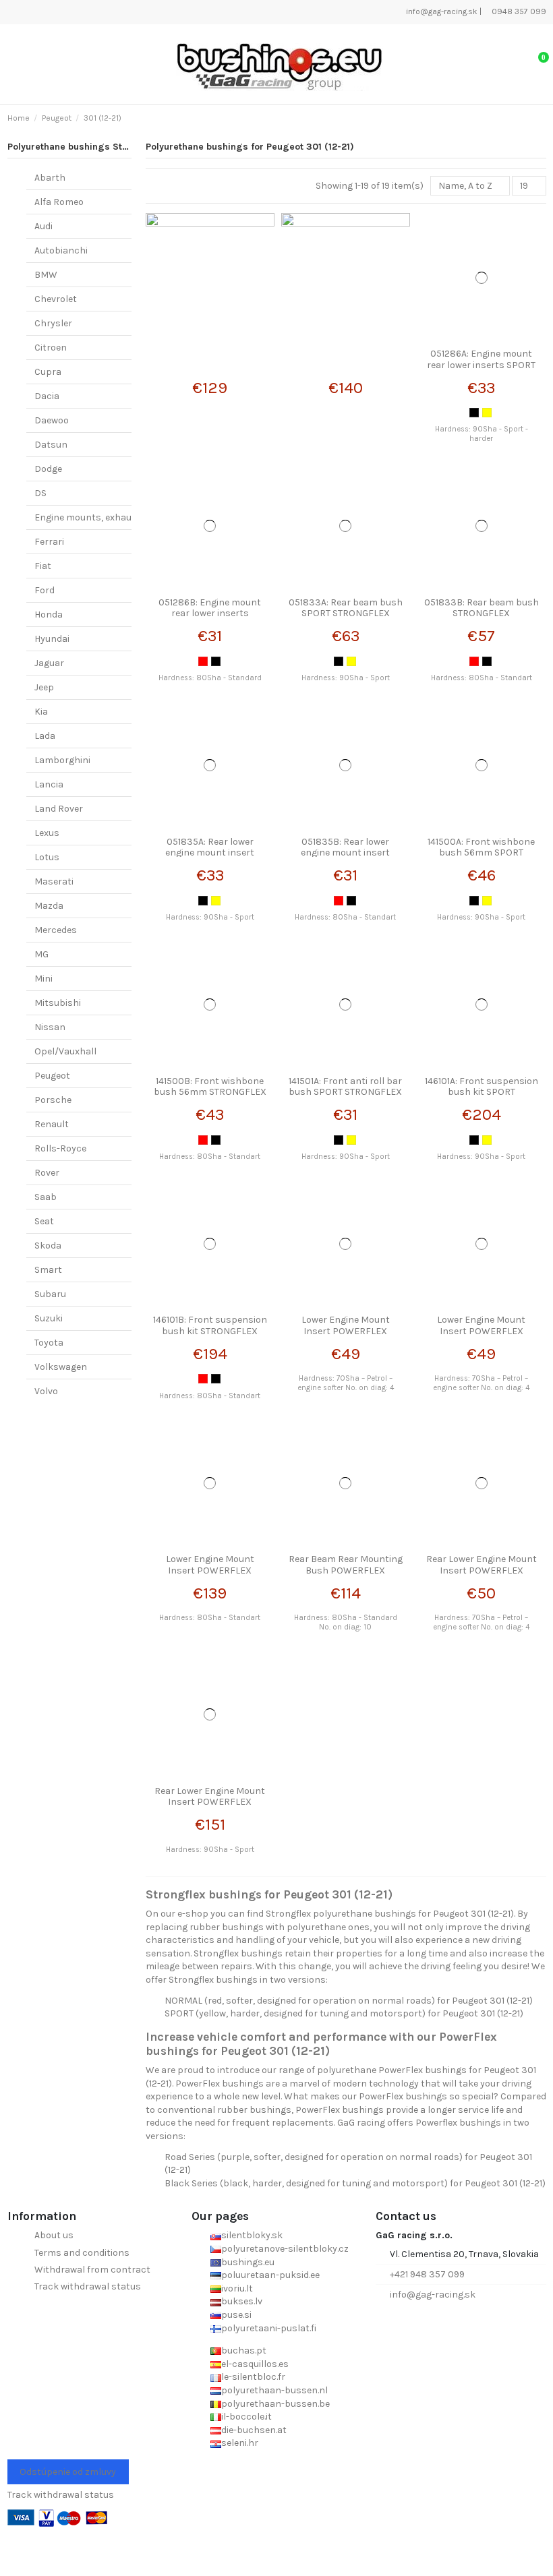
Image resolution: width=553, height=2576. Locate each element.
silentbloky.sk (252, 2235)
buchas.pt (244, 2350)
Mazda (49, 906)
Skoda (48, 1246)
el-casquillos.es (255, 2364)
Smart (48, 1270)
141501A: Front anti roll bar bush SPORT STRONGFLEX (345, 1087)
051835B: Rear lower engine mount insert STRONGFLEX (345, 853)
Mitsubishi (58, 1003)
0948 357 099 (518, 11)
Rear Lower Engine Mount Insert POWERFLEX (482, 1565)
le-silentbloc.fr (253, 2377)
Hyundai (52, 639)
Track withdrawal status (88, 2286)
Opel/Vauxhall (65, 1051)
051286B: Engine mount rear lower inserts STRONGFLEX (210, 614)
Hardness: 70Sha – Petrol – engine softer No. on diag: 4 (346, 1383)
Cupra (48, 372)
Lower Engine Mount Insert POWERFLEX (346, 1325)
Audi (43, 226)
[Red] (203, 661)
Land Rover (59, 809)
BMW (46, 275)
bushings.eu (248, 2262)
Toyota (49, 1343)
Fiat (43, 566)
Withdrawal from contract (92, 2270)
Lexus (47, 833)
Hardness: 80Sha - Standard (210, 678)
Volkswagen (61, 1367)
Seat (44, 1221)
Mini (43, 979)
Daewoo (52, 420)
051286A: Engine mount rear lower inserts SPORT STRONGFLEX (481, 365)
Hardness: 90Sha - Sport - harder (482, 433)
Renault (52, 1124)
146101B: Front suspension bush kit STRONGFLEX (210, 1325)
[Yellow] (487, 413)
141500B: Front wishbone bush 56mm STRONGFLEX (210, 1087)
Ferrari (49, 542)
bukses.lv (242, 2301)
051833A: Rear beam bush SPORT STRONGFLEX (346, 608)
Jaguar (49, 663)
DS (40, 493)
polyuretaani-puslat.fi (269, 2328)
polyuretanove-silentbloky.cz (285, 2249)
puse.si (236, 2315)
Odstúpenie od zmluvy (68, 2472)
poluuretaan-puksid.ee (270, 2275)
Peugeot (52, 1076)
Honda (49, 615)
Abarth (50, 178)
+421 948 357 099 (427, 2274)
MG (41, 954)
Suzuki (49, 1318)
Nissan (50, 1027)
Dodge (48, 469)
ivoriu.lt (237, 2288)
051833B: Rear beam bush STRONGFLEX (482, 608)
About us (54, 2235)
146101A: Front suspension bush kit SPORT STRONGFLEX (482, 1092)
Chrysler (53, 323)
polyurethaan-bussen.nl (274, 2390)
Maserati (54, 881)
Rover (47, 1173)
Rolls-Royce (60, 1148)
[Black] (474, 413)
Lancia (49, 784)
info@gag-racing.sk (441, 11)
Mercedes (56, 930)
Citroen (51, 348)
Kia (41, 712)
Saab (46, 1197)
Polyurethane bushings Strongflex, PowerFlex (110, 147)
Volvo (46, 1391)
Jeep (44, 687)
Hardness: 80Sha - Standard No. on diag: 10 (346, 1622)
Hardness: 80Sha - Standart (482, 678)
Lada (45, 736)
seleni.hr (240, 2443)
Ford (45, 590)
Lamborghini (62, 760)
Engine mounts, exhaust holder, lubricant (125, 517)
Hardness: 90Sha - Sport (346, 678)
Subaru (50, 1294)
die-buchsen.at (254, 2430)
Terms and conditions (82, 2253)
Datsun (51, 445)
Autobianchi (61, 250)
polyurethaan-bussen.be (275, 2404)
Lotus (47, 857)
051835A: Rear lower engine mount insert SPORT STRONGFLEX (210, 853)
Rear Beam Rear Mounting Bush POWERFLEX (346, 1565)
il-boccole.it (246, 2417)
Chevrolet (56, 299)
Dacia (47, 396)
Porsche (53, 1100)
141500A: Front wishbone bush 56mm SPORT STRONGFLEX (481, 853)
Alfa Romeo (59, 202)
